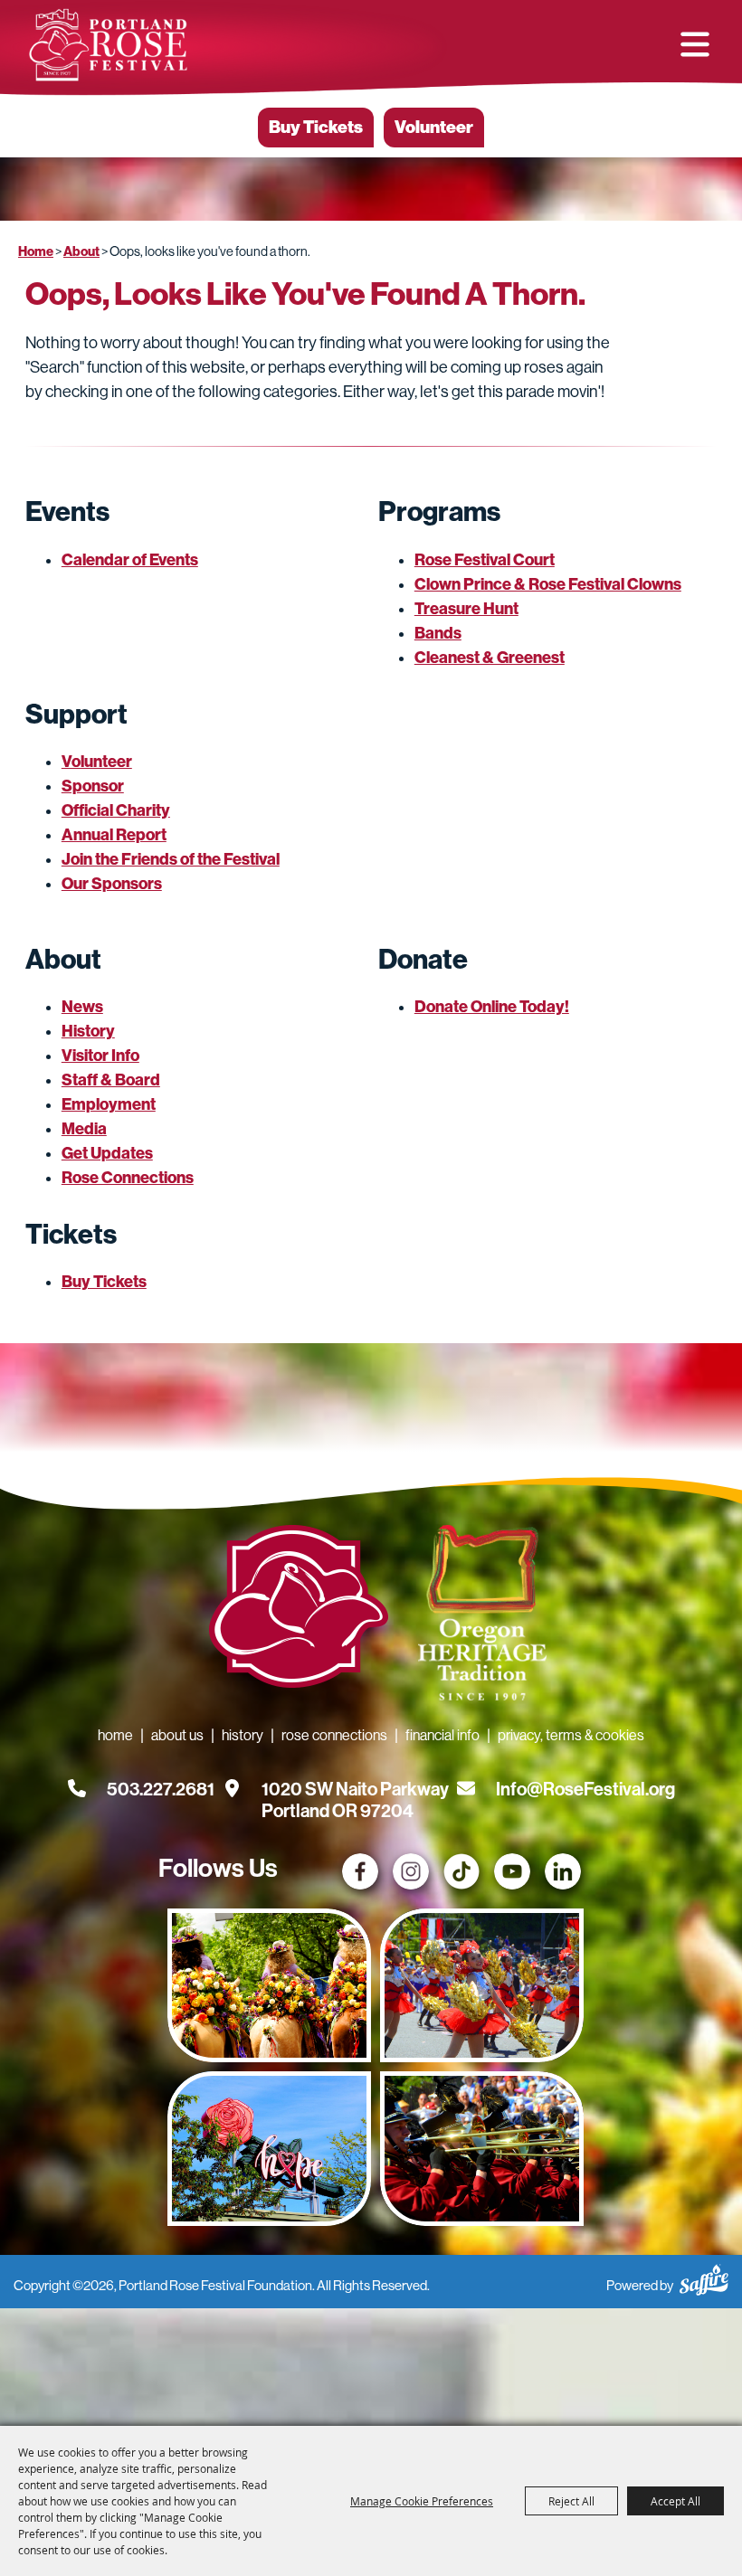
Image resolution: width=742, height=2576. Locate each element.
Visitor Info (100, 1056)
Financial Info (442, 1735)
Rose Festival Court (485, 560)
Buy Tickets (316, 127)
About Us (177, 1735)
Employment (109, 1104)
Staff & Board (111, 1080)
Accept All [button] (675, 2501)
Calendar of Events (130, 560)
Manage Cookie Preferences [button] (422, 2501)
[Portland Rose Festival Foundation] (108, 45)
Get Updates (107, 1153)
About (81, 251)
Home (36, 251)
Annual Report (114, 835)
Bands (438, 633)
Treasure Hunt (466, 609)
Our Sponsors (112, 884)
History (88, 1031)
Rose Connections (128, 1178)
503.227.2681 (161, 1789)
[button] (695, 44)
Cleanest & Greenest (490, 658)
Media (84, 1129)
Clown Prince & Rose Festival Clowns (548, 584)
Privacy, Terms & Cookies (571, 1735)
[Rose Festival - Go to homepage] (299, 1610)
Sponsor (93, 786)
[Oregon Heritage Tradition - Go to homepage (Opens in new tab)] (476, 1616)
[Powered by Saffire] (704, 2277)
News (82, 1007)
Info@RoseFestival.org (585, 1789)
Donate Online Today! (492, 1007)
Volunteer (434, 127)
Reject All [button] (571, 2501)
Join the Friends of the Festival (171, 859)
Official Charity (116, 810)
